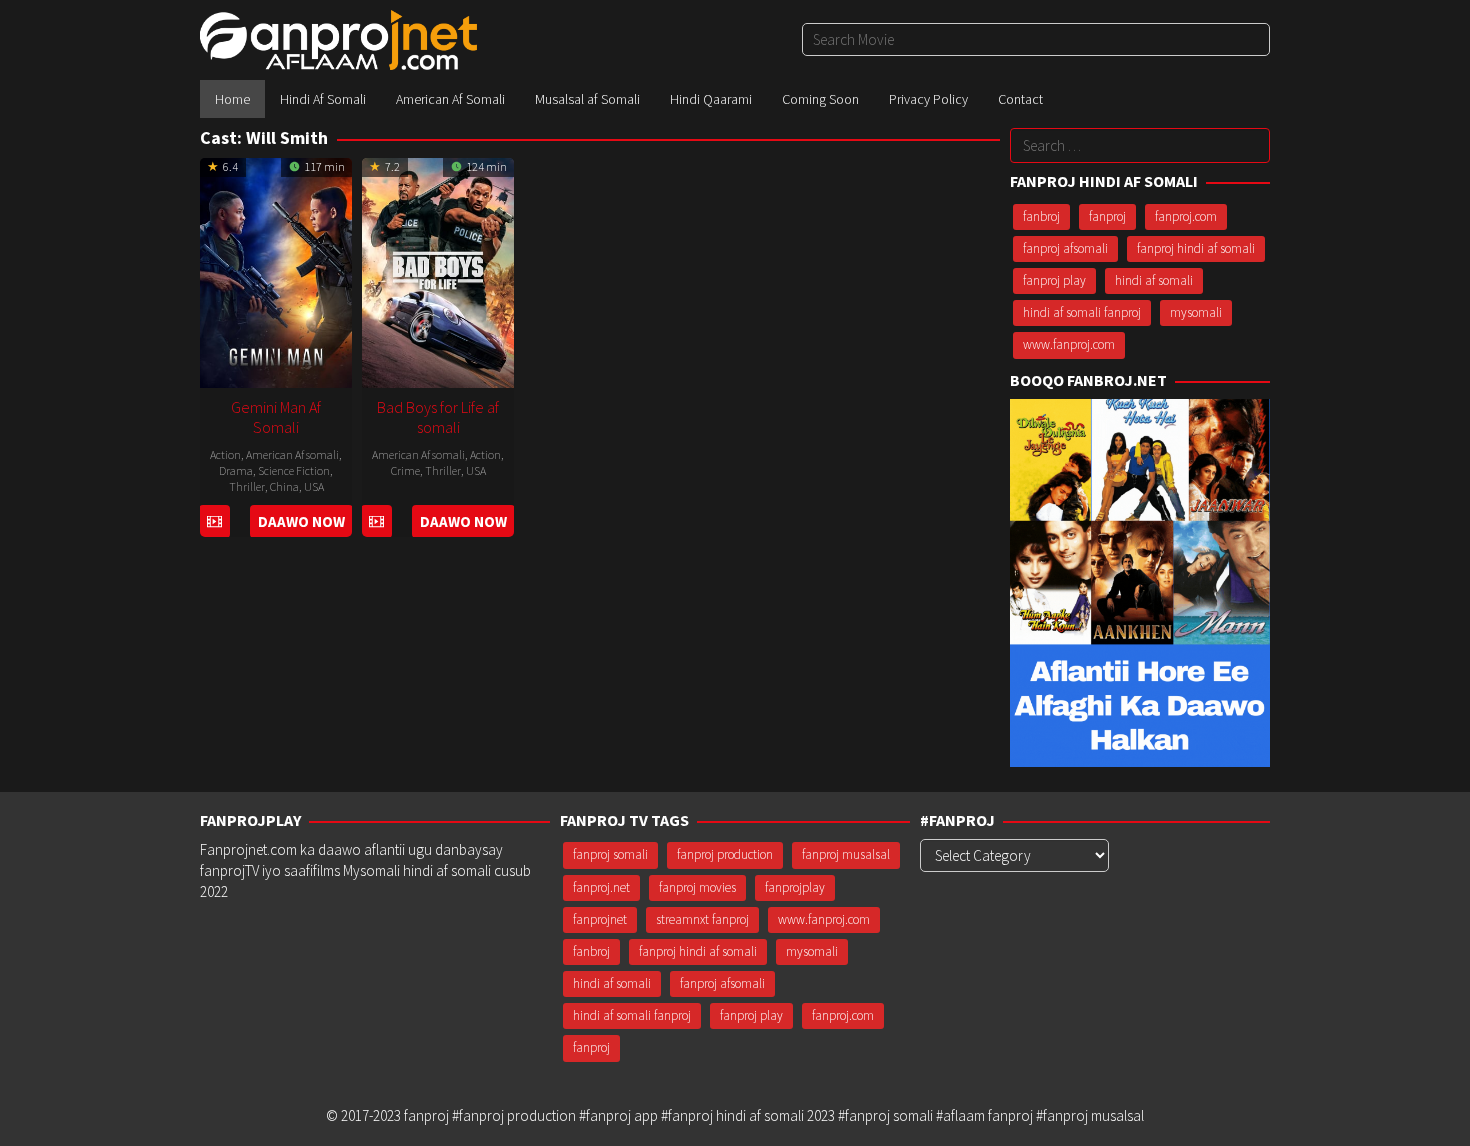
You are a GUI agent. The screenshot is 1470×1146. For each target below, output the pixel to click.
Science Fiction (294, 470)
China (284, 486)
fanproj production (725, 854)
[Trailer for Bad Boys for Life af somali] (376, 521)
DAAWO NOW (301, 521)
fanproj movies (697, 887)
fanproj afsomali (1065, 248)
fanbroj (1041, 216)
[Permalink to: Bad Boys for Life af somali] (438, 270)
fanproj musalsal (846, 854)
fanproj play (1054, 280)
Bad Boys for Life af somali (438, 417)
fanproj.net (601, 887)
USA (314, 486)
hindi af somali (1154, 280)
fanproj (1107, 216)
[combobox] (1036, 39)
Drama (236, 470)
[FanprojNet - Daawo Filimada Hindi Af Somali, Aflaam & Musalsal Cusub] (338, 38)
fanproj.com (1186, 216)
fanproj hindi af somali (1196, 248)
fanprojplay (795, 887)
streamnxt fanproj (702, 919)
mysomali (1196, 312)
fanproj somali (610, 854)
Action (225, 454)
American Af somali (292, 454)
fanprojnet (600, 919)
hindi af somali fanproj (1082, 312)
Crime (405, 470)
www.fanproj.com (1069, 344)
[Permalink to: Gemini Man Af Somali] (276, 270)
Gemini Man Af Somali (276, 417)
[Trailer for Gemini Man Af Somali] (214, 521)
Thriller (247, 486)
